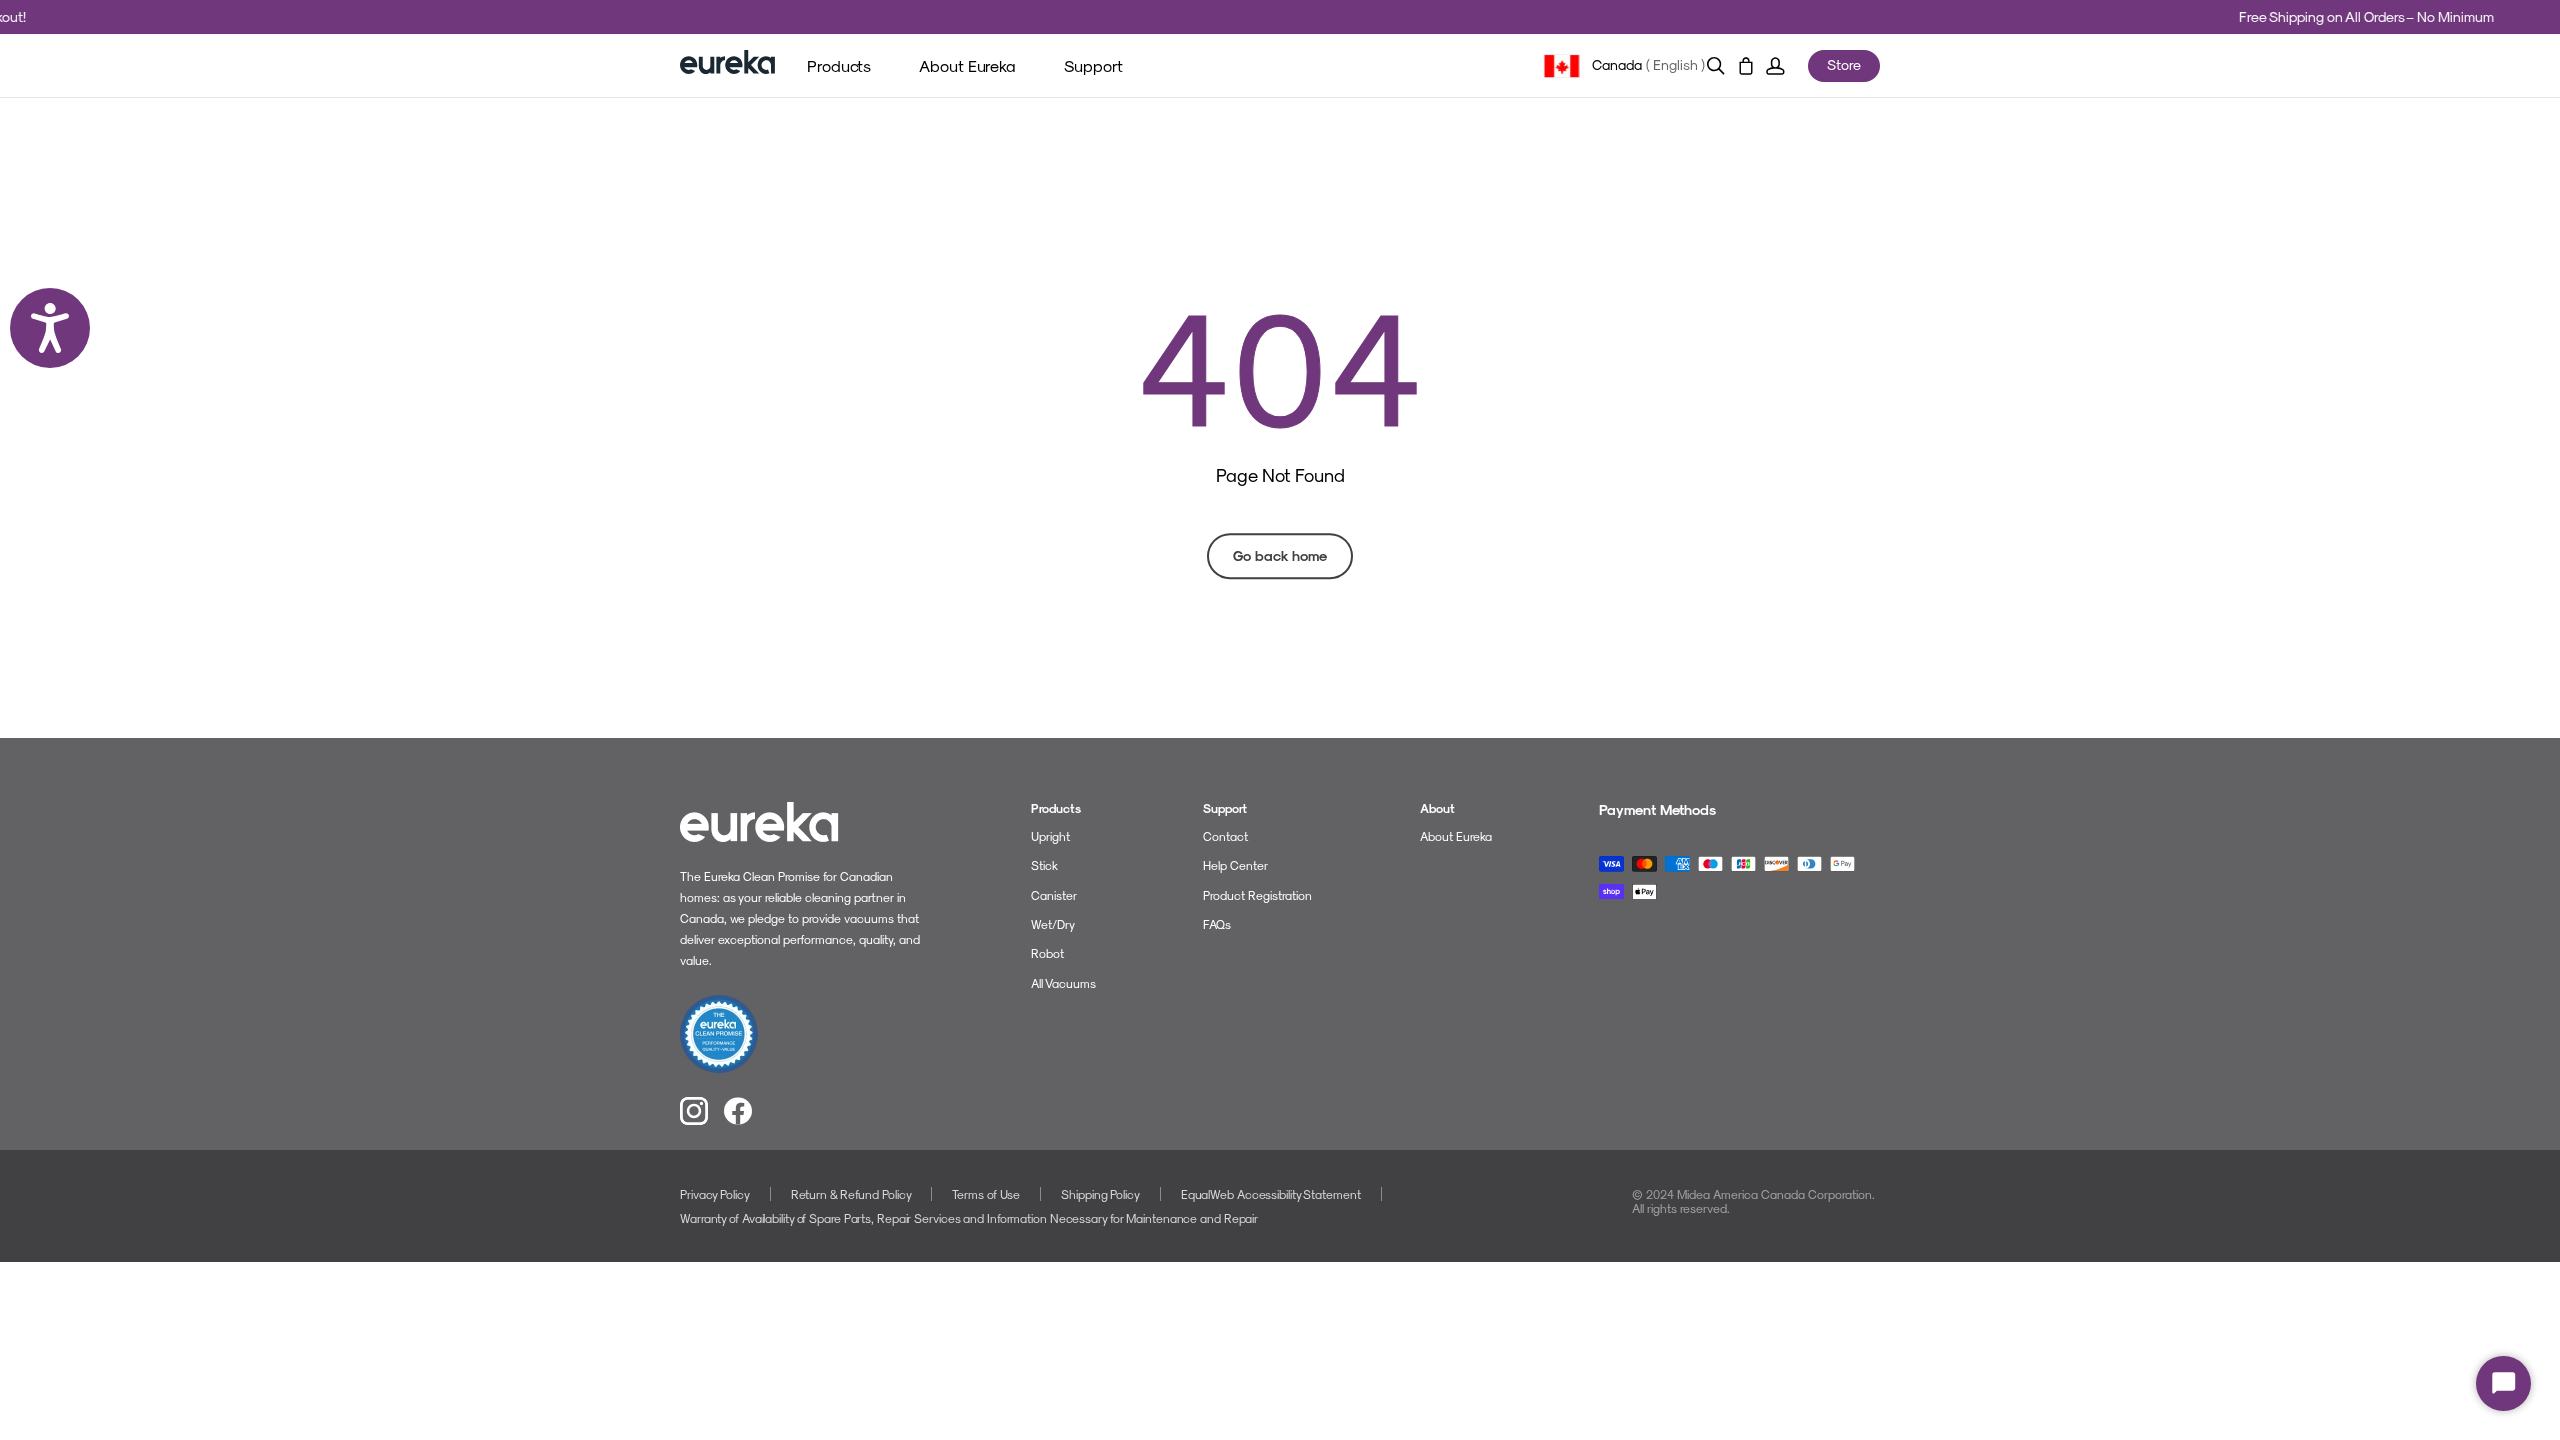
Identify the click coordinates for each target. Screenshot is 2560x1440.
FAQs (1217, 924)
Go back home (1280, 555)
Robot (1047, 953)
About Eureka (1456, 836)
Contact (1225, 836)
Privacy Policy (715, 1194)
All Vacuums (1063, 983)
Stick (1044, 865)
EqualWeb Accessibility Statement (1271, 1194)
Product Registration (1257, 895)
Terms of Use (986, 1194)
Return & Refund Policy (851, 1194)
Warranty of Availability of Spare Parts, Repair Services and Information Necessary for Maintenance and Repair (969, 1218)
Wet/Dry (1053, 924)
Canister (1054, 895)
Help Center (1235, 865)
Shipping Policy (1100, 1194)
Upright (1050, 836)
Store (1844, 64)
